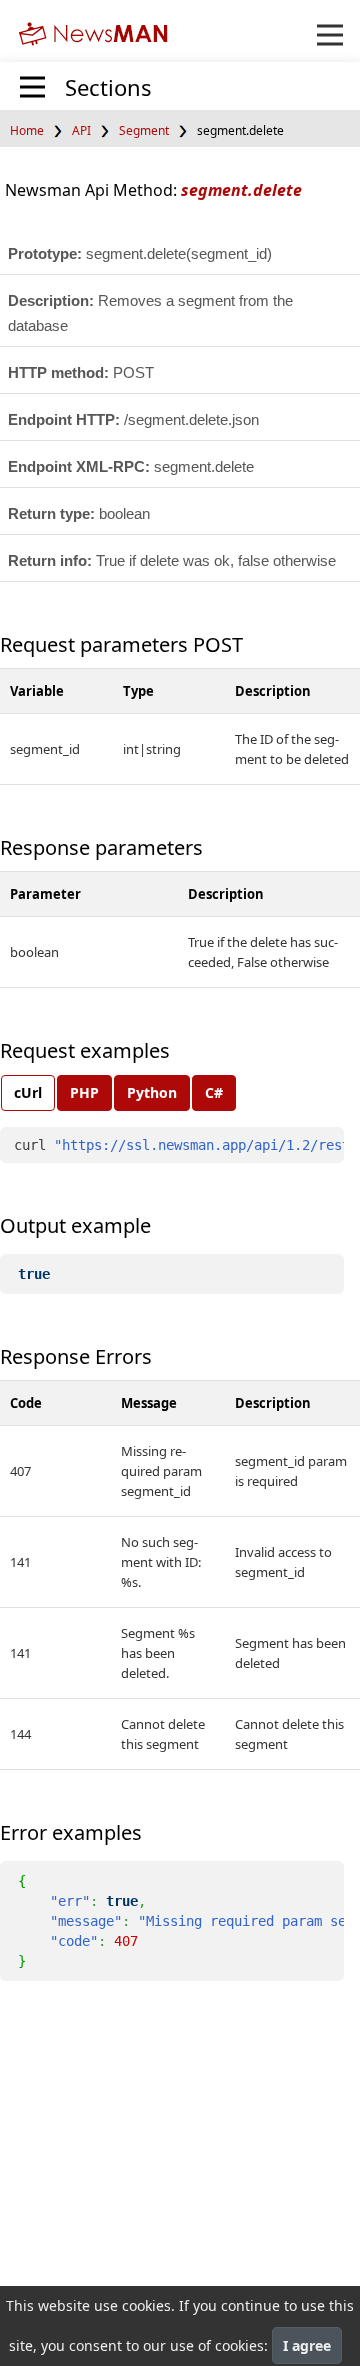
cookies (146, 2305)
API (81, 130)
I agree (307, 2345)
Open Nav (330, 35)
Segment (144, 130)
